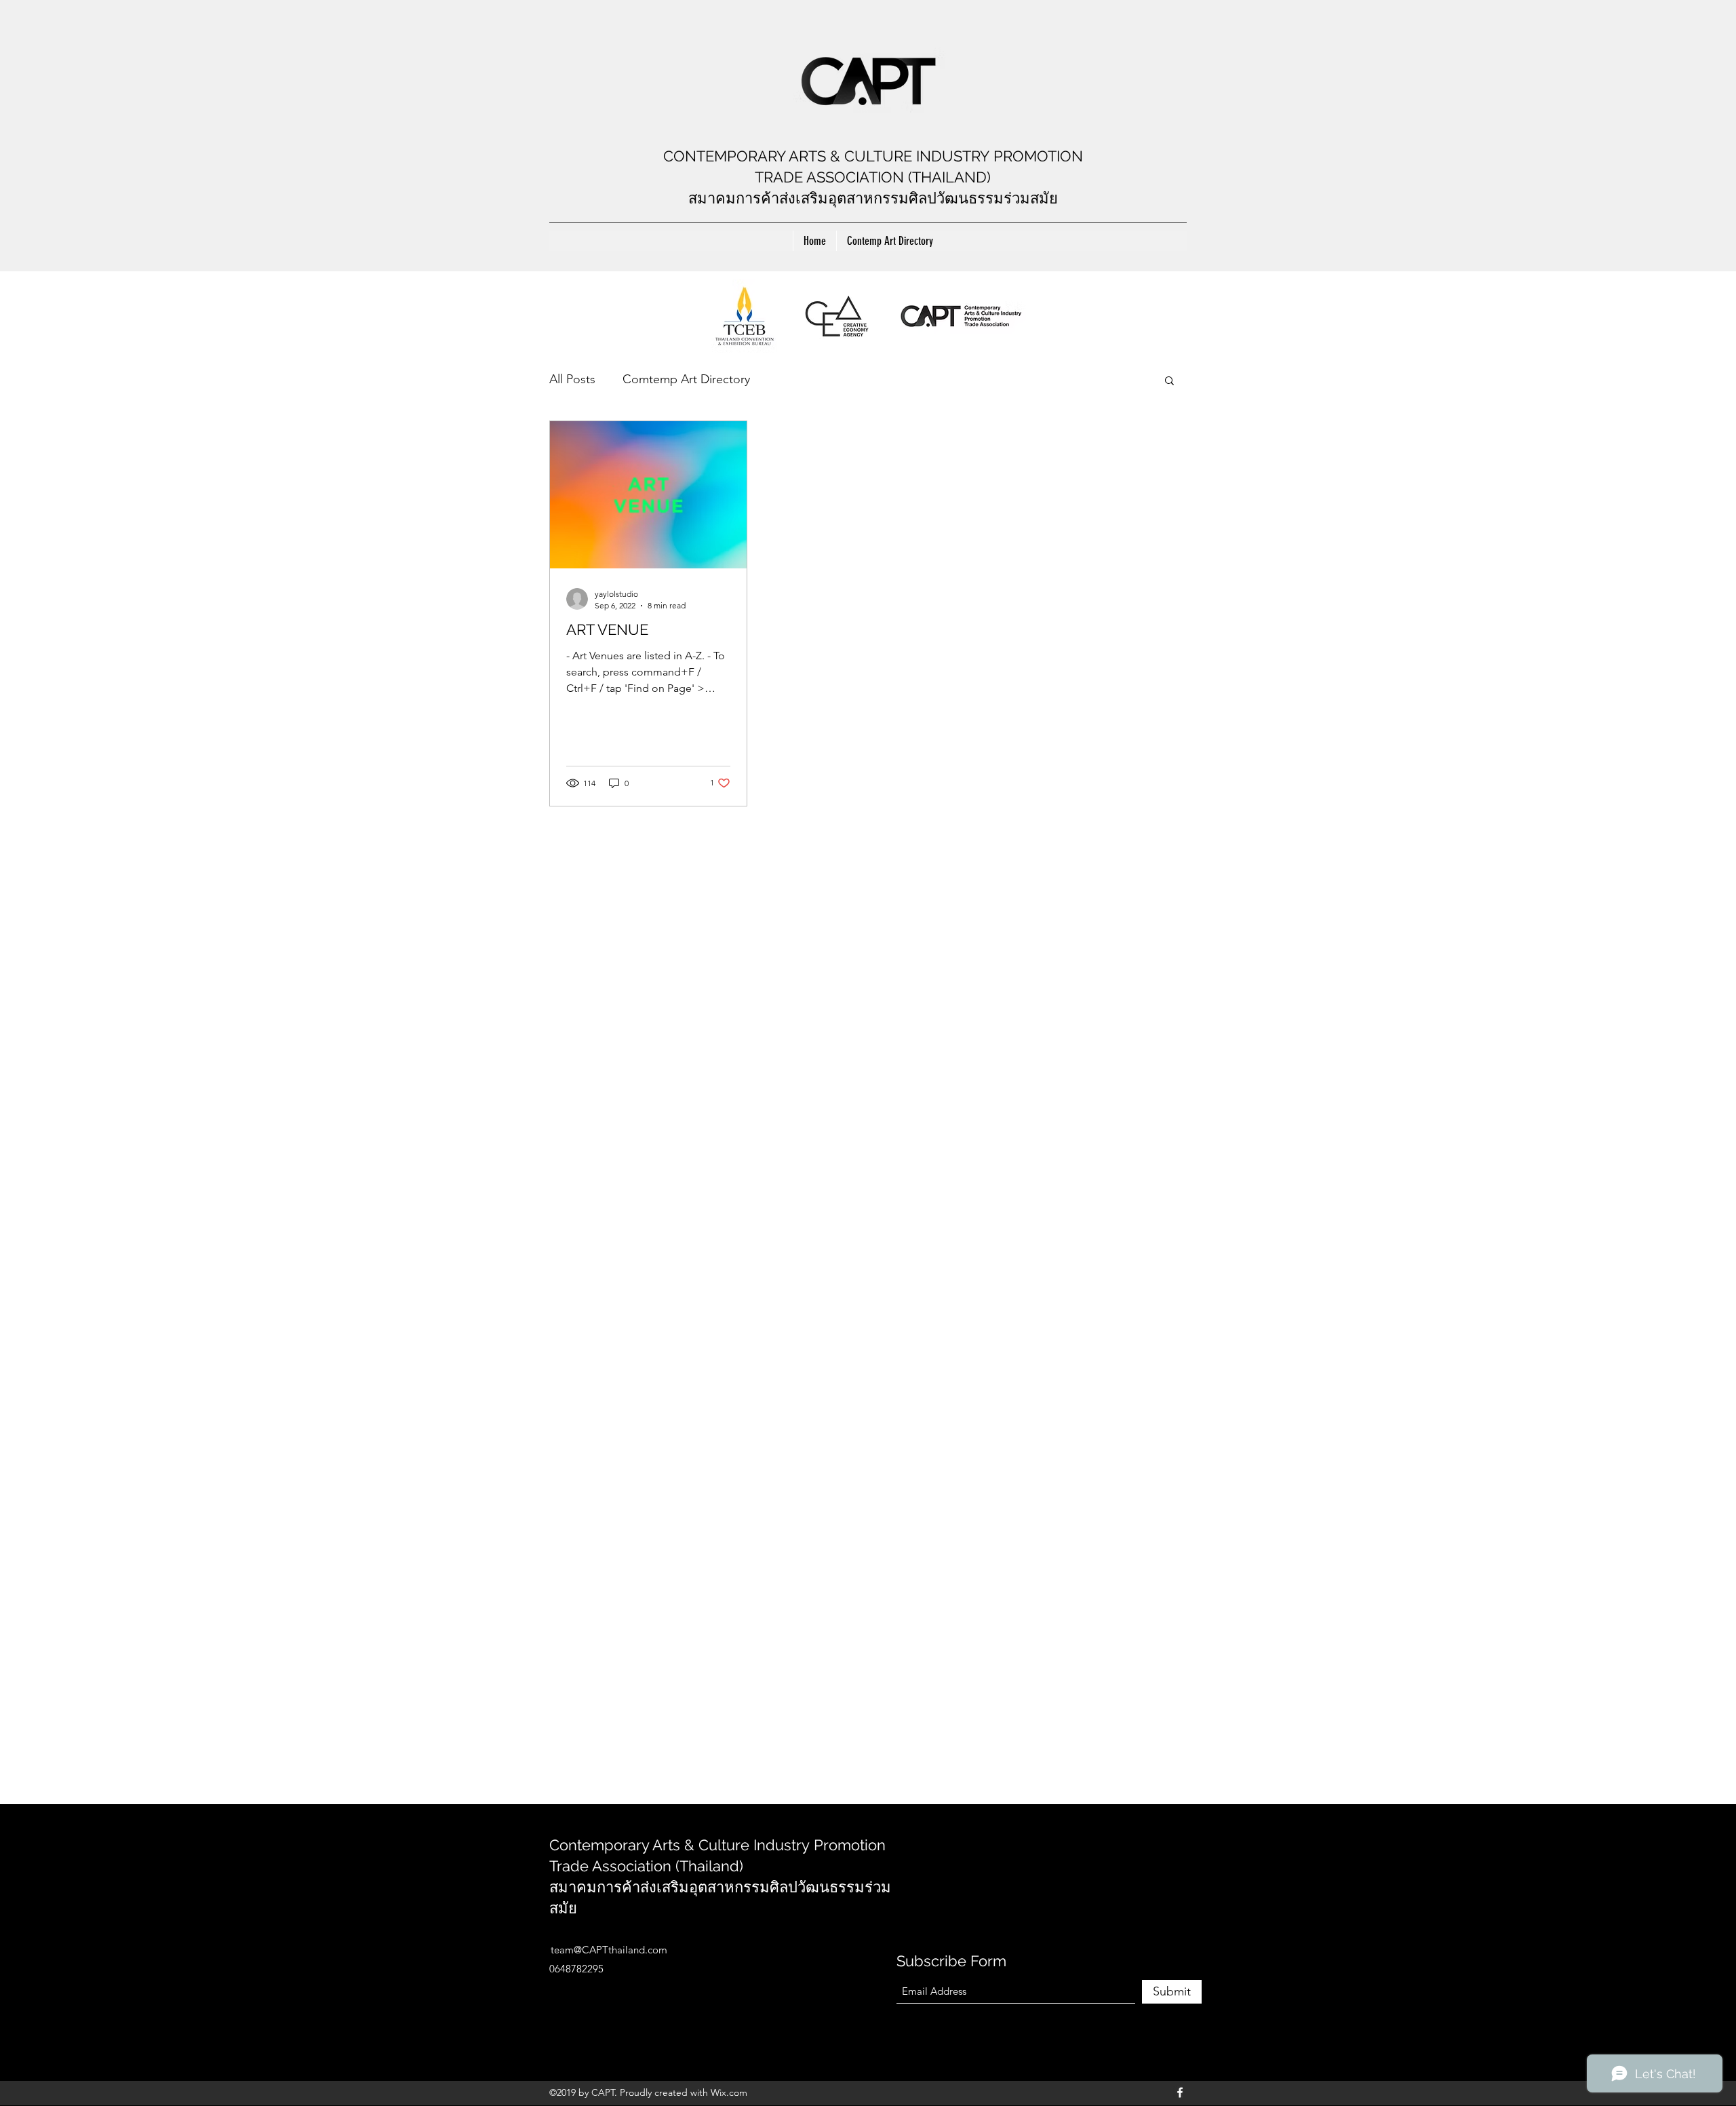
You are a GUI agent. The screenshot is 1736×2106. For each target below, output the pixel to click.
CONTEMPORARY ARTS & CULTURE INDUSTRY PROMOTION (873, 156)
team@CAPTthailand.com (609, 1950)
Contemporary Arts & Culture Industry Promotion (717, 1845)
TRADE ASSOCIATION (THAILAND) (873, 177)
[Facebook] (1180, 2092)
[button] (1169, 382)
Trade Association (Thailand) (646, 1866)
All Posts (572, 379)
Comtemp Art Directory (686, 379)
